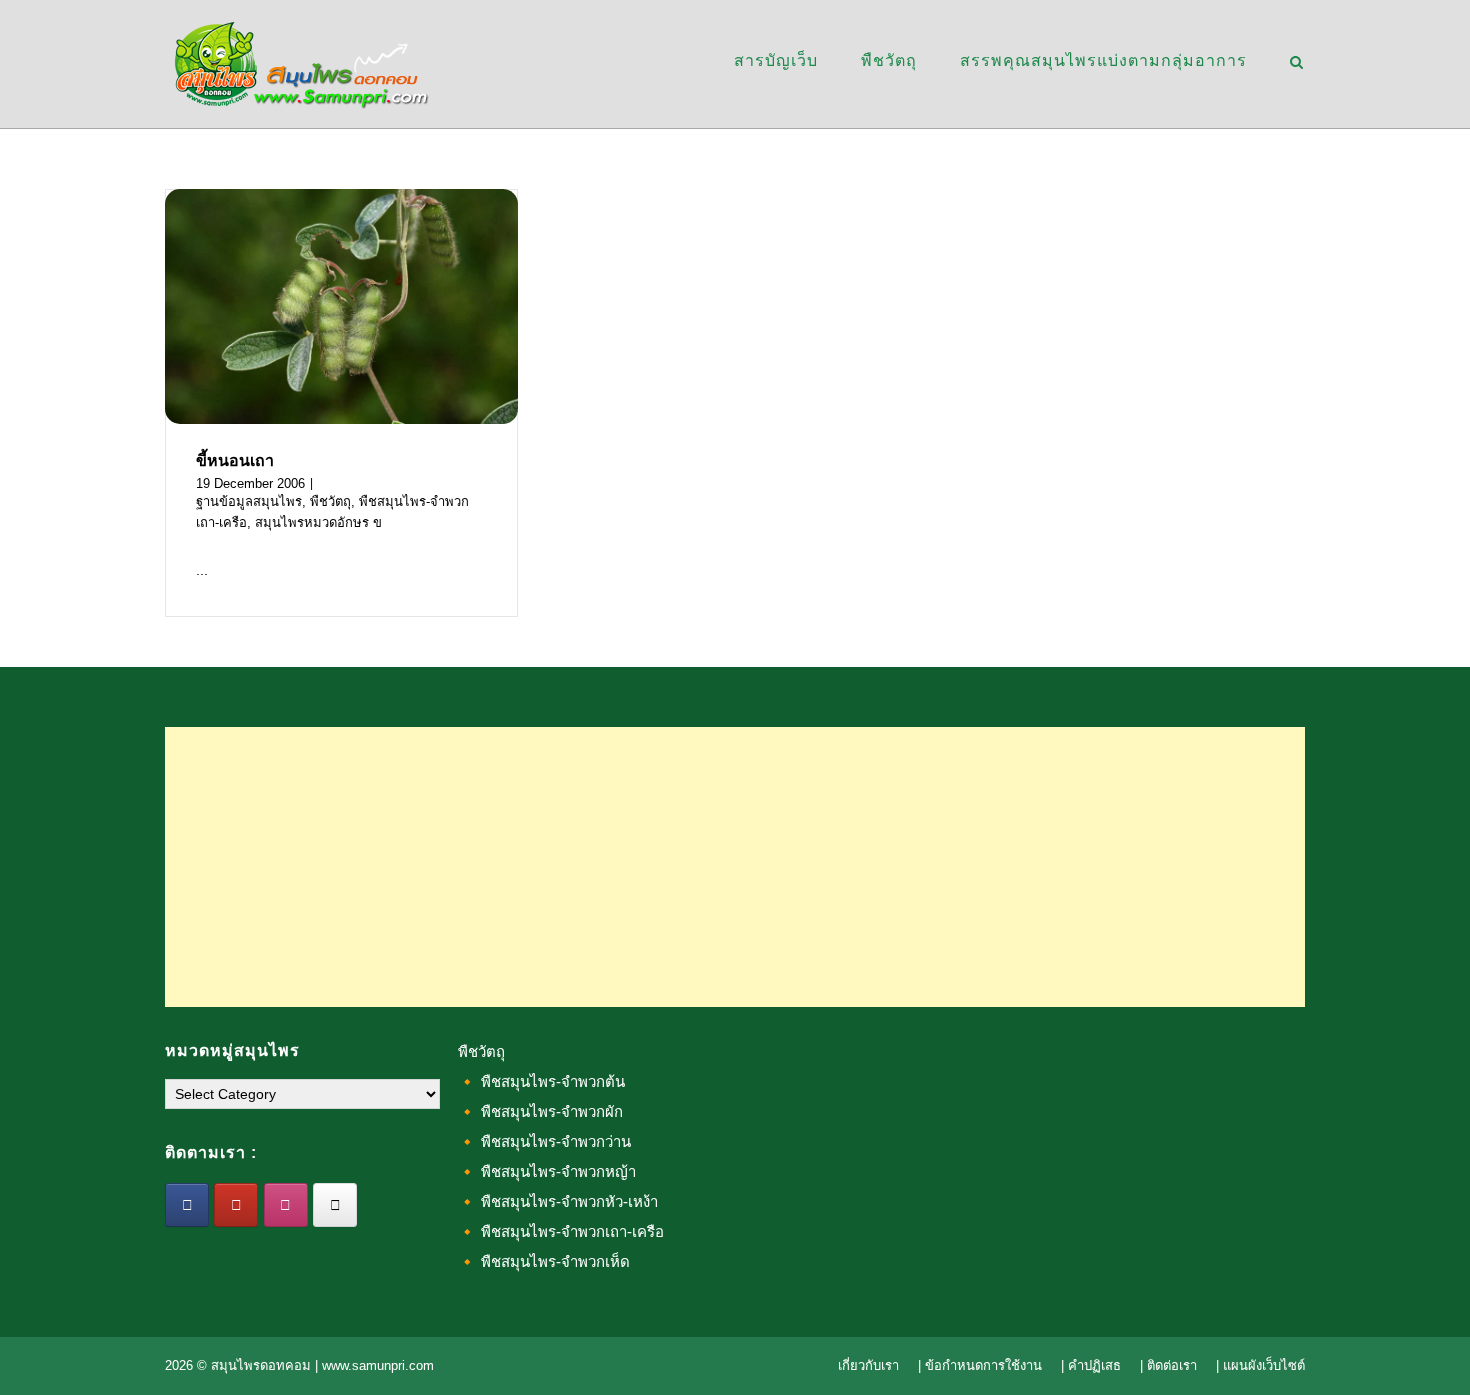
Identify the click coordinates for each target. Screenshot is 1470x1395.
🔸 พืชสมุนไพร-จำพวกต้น (541, 1081)
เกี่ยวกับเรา (868, 1365)
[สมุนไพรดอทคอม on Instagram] (286, 1205)
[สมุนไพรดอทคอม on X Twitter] (335, 1205)
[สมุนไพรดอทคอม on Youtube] (236, 1205)
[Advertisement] (735, 867)
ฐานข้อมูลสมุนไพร (249, 501)
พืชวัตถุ (889, 60)
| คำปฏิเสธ (1091, 1365)
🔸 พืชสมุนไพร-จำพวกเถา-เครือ (561, 1231)
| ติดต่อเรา (1168, 1365)
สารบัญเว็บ (776, 60)
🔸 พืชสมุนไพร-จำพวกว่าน (544, 1141)
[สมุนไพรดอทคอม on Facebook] (187, 1205)
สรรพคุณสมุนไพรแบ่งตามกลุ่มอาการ (1103, 60)
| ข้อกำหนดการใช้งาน (980, 1365)
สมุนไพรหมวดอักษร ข (318, 522)
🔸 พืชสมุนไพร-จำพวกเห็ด (544, 1261)
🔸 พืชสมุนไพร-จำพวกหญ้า (547, 1171)
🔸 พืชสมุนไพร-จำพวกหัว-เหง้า (558, 1201)
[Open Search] (1296, 63)
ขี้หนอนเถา (235, 460)
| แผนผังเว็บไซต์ (1260, 1365)
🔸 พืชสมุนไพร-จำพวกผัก (540, 1111)
